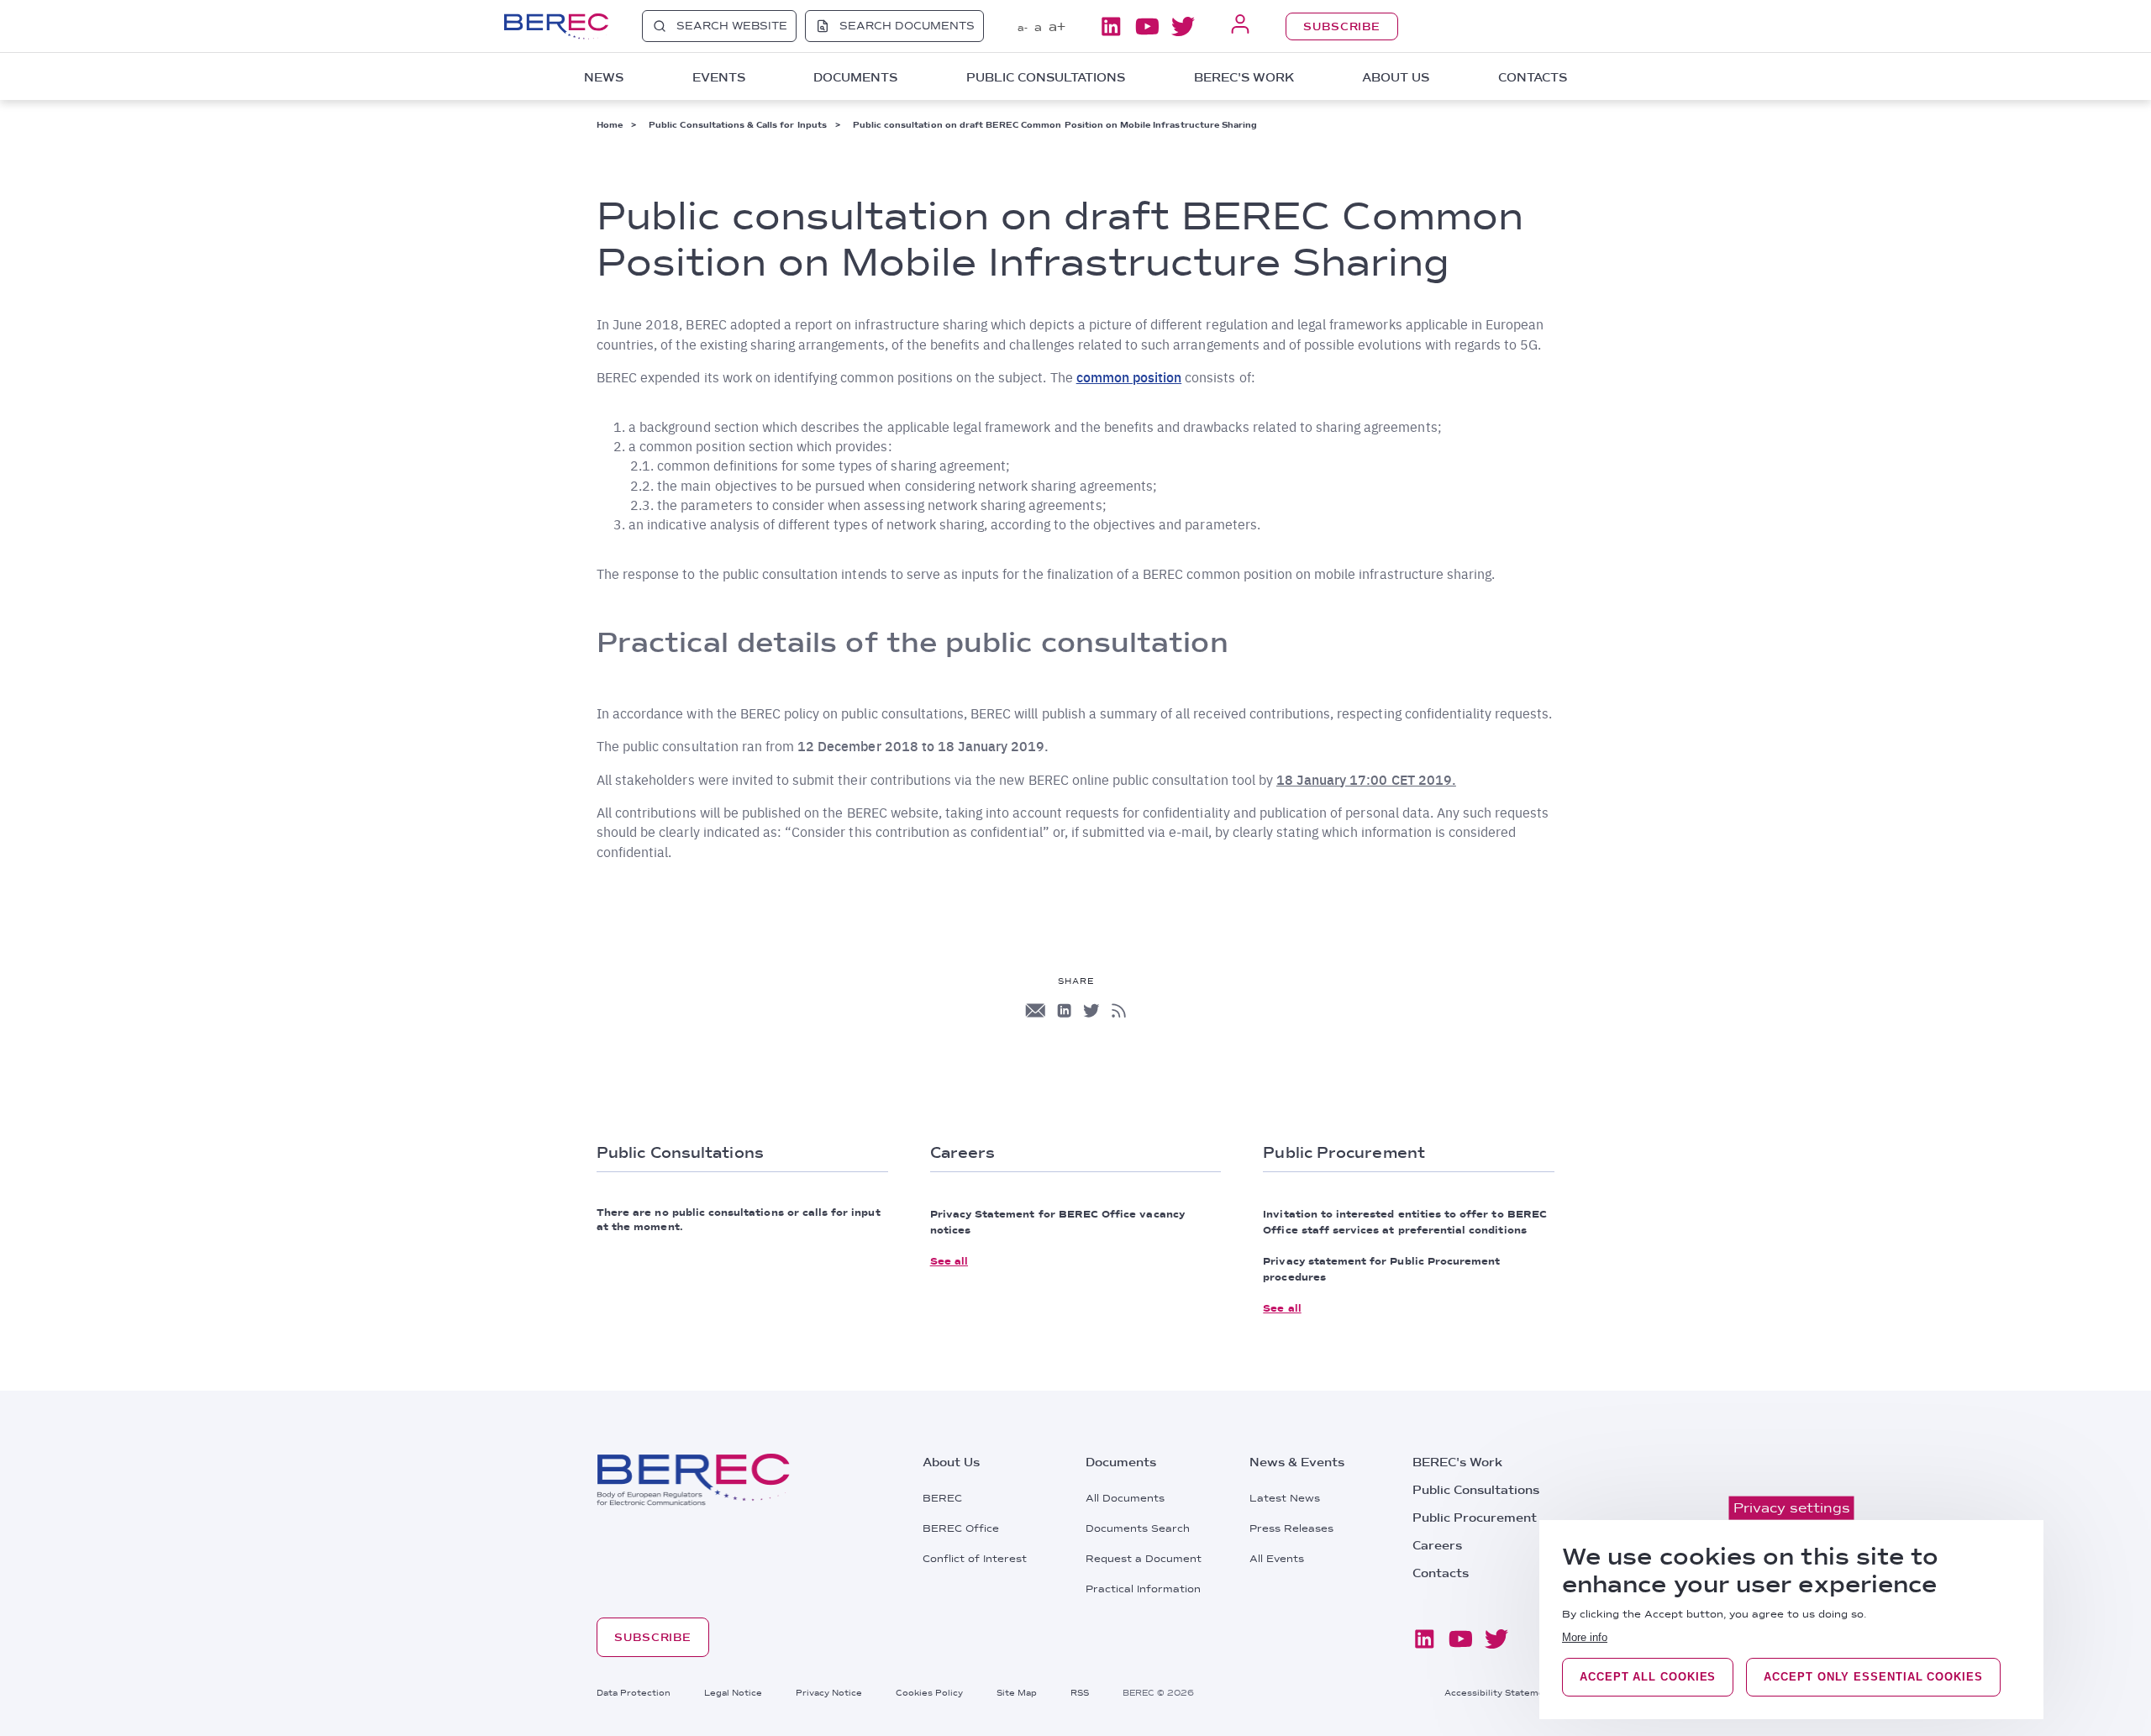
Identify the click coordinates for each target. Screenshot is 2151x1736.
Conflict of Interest (975, 1559)
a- (1023, 28)
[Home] (556, 26)
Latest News (1285, 1498)
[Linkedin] (1111, 26)
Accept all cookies (1648, 1677)
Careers (1437, 1545)
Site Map (1017, 1692)
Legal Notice (733, 1692)
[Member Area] (1240, 26)
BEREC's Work (1457, 1462)
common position (1129, 377)
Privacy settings (1792, 1508)
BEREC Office (961, 1528)
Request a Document (1144, 1559)
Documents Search (1138, 1528)
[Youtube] (1147, 26)
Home (610, 124)
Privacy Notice (829, 1692)
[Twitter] (1183, 26)
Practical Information (1143, 1589)
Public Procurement (1475, 1518)
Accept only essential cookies (1873, 1677)
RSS (1080, 1692)
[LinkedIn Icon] (1064, 1010)
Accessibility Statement (1499, 1692)
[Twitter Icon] (1091, 1010)
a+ (1057, 26)
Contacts (1533, 77)
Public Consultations (1476, 1490)
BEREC (942, 1498)
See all (949, 1261)
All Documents (1125, 1498)
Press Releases (1291, 1528)
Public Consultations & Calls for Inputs (738, 124)
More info (1585, 1637)
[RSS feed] (1119, 1010)
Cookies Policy (929, 1692)
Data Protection (634, 1692)
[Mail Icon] (1035, 1010)
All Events (1277, 1559)
